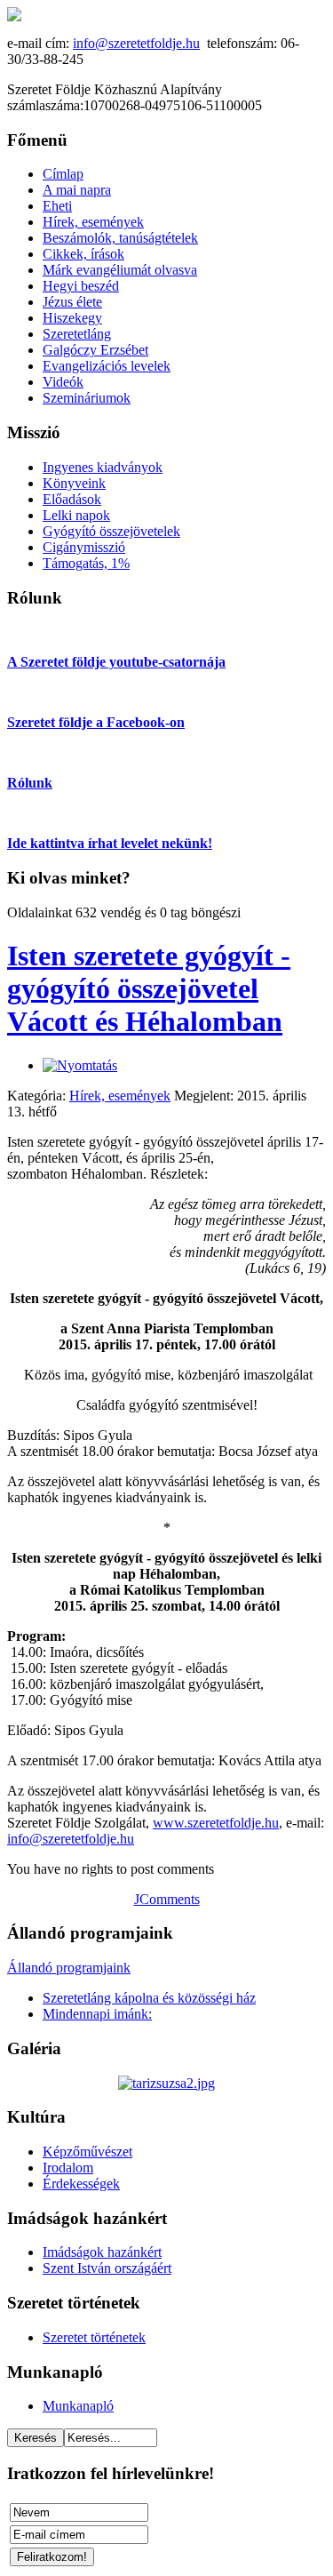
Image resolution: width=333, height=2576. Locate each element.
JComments (167, 1899)
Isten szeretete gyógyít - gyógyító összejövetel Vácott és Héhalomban (149, 988)
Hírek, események (120, 1096)
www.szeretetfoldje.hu (216, 1823)
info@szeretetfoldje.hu (136, 43)
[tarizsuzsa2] (166, 2083)
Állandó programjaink (69, 1968)
